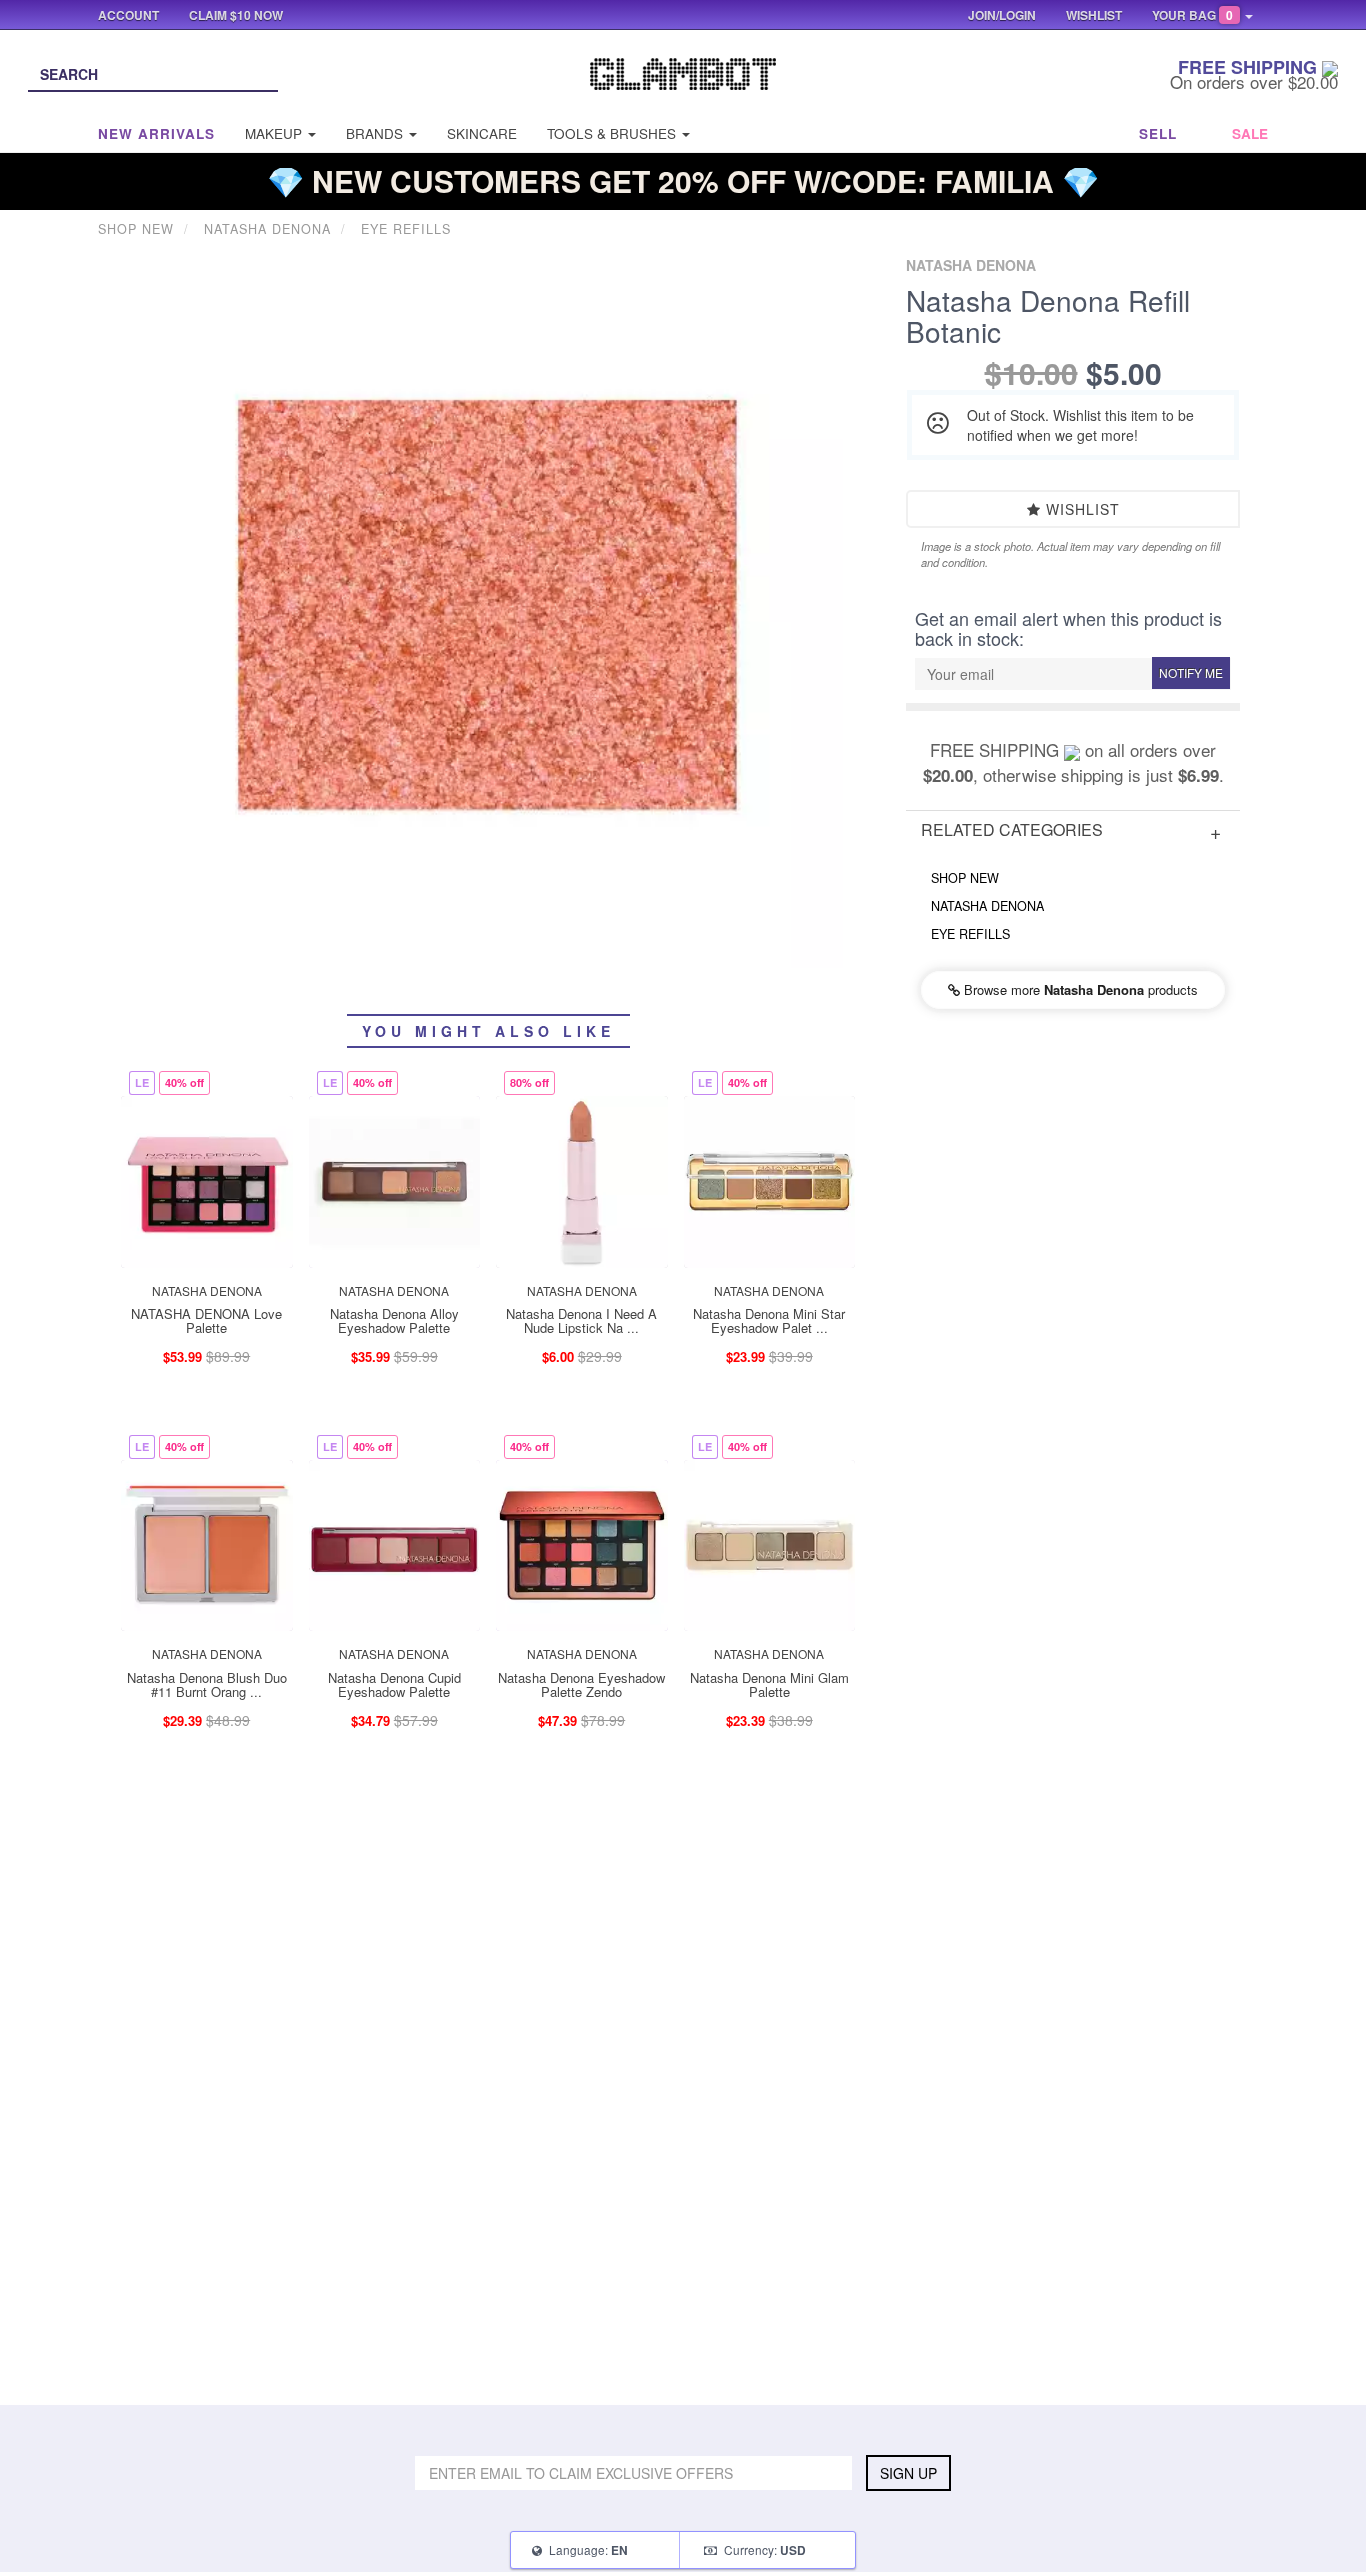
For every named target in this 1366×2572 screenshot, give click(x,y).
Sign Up (908, 2473)
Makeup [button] (275, 133)
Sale (1250, 133)
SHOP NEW (965, 878)
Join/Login (1002, 15)
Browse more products (1079, 989)
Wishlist (1080, 509)
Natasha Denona (987, 906)
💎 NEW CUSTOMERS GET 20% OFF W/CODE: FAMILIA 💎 (683, 180)
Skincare (482, 133)
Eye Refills (970, 934)
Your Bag (1192, 15)
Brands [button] (376, 133)
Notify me (1191, 672)
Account (128, 15)
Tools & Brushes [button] (613, 133)
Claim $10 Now (236, 15)
